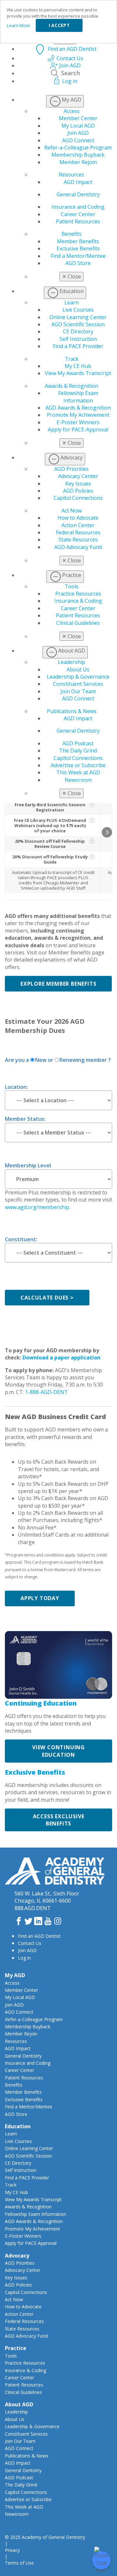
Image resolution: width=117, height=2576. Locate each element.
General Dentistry (78, 194)
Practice (16, 2348)
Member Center (78, 118)
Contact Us (30, 1943)
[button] (107, 832)
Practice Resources (78, 594)
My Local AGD (78, 126)
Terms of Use (19, 2563)
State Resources (78, 540)
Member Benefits (78, 241)
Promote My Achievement (78, 415)
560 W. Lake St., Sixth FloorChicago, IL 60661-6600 (47, 1897)
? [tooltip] (92, 804)
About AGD (19, 2404)
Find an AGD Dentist (39, 1936)
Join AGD (78, 133)
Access (72, 111)
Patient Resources (78, 221)
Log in (24, 1958)
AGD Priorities (71, 469)
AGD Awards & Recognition (78, 408)
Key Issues (78, 484)
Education (18, 2126)
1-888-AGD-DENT (46, 1392)
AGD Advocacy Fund (78, 547)
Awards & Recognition (71, 386)
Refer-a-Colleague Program (78, 148)
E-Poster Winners (78, 422)
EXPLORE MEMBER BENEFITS (58, 984)
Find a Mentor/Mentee (78, 256)
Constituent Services (78, 684)
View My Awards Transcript (78, 373)
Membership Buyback (78, 155)
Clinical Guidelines (78, 623)
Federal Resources (78, 532)
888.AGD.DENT (33, 1908)
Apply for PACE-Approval (78, 429)
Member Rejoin (78, 162)
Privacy (12, 2550)
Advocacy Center (78, 476)
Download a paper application (61, 1358)
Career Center (78, 214)
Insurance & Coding (78, 601)
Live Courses (78, 310)
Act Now (71, 511)
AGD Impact (78, 182)
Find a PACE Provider (78, 346)
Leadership (71, 662)
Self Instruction (78, 339)
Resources (71, 175)
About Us (78, 669)
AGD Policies (78, 491)
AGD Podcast (78, 743)
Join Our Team (78, 691)
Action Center (78, 525)
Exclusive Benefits (78, 248)
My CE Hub (78, 366)
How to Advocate (78, 518)
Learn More (18, 25)
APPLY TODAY (40, 1598)
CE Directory (78, 331)
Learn (71, 303)
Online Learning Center (78, 317)
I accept (59, 25)
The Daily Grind (78, 751)
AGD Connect (78, 140)
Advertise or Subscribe (78, 765)
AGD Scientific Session (78, 324)
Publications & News (72, 711)
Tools (72, 586)
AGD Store (78, 263)
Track (72, 359)
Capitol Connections (78, 498)
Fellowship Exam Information (78, 397)
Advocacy (17, 2256)
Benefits (71, 234)
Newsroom (78, 780)
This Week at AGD (78, 772)
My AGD (15, 1975)
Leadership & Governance (78, 677)
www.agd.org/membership (37, 1207)
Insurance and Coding (78, 207)
